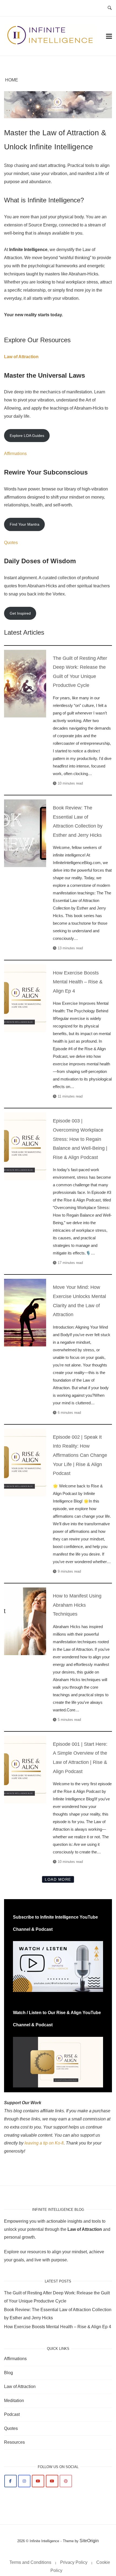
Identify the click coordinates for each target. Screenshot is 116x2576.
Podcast (12, 2414)
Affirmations (15, 454)
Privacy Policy (74, 2562)
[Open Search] (110, 8)
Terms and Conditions (30, 2562)
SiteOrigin (89, 2541)
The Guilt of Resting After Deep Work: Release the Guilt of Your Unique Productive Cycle (25, 683)
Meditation (14, 2401)
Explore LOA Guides (27, 436)
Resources (14, 2442)
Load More (58, 1879)
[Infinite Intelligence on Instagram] (24, 2481)
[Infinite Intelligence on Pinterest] (66, 2481)
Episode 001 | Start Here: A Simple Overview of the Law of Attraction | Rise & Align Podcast (25, 1769)
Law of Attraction (21, 357)
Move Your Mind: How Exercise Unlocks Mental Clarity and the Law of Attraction (25, 1312)
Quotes (11, 543)
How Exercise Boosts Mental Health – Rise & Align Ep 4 (25, 998)
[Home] (51, 43)
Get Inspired (20, 613)
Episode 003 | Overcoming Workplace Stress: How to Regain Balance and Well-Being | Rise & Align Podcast (25, 1146)
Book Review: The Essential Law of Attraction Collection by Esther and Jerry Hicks (25, 833)
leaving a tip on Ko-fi (44, 2143)
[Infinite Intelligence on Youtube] (38, 2481)
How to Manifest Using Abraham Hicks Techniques (25, 1621)
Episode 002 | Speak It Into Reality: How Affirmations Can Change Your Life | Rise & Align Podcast (25, 1462)
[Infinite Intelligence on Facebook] (11, 2481)
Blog (8, 2373)
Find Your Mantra (25, 524)
